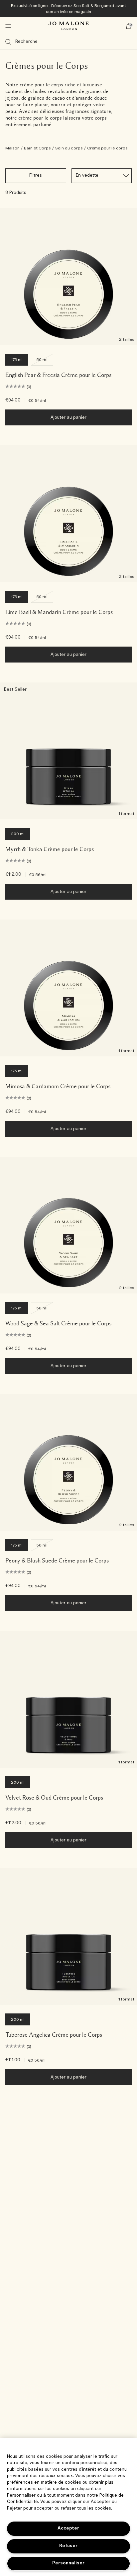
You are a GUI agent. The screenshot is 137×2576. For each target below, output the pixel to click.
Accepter (68, 2528)
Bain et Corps (37, 148)
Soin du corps (69, 148)
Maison (12, 148)
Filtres (36, 176)
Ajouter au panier (69, 418)
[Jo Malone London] (68, 26)
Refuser (68, 2546)
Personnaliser (68, 2563)
